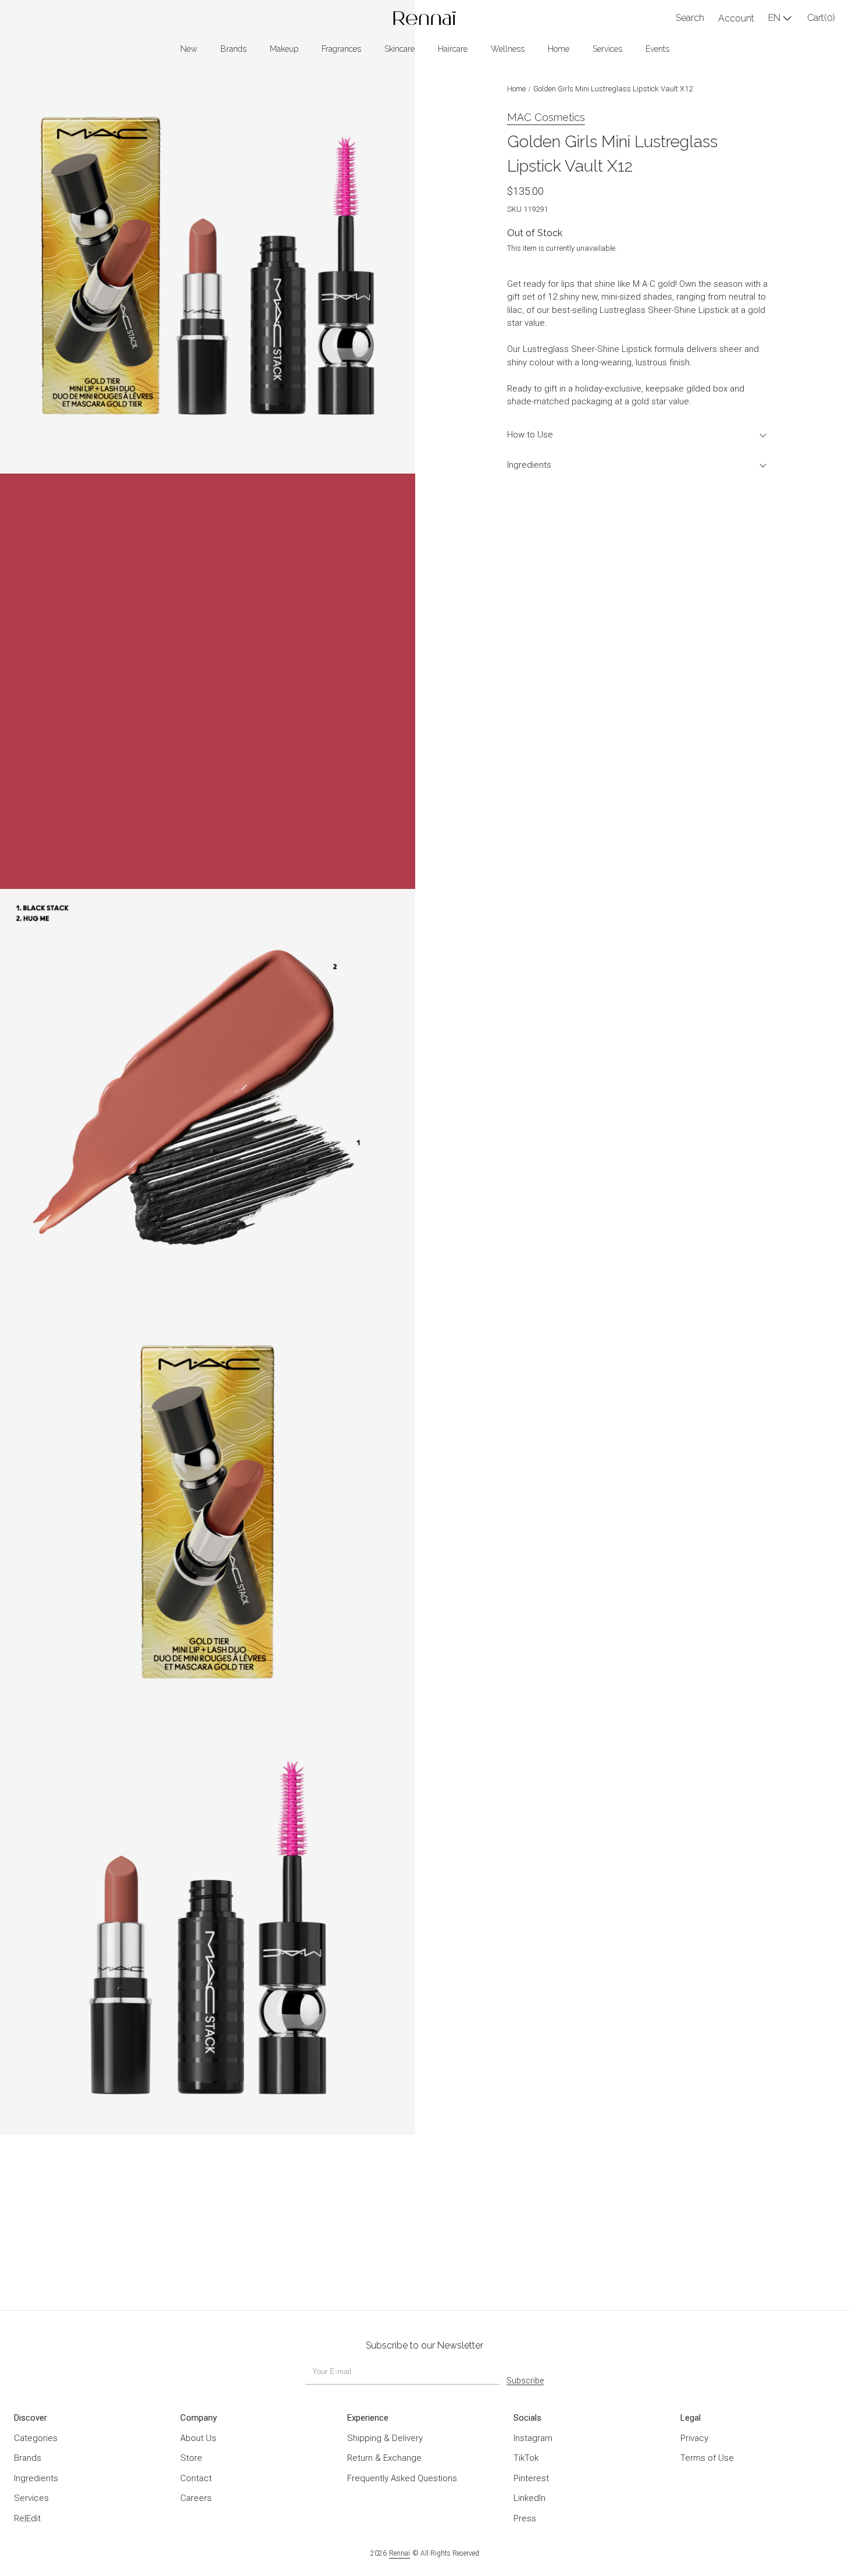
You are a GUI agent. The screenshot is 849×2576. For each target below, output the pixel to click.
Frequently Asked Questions (402, 2478)
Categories (36, 2438)
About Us (198, 2438)
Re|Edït (27, 2518)
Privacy (694, 2438)
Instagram (533, 2438)
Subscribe (525, 2381)
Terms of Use (707, 2458)
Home (516, 89)
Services (31, 2498)
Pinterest (531, 2478)
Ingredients (529, 465)
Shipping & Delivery (385, 2438)
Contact (196, 2478)
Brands (28, 2458)
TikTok (526, 2458)
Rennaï (399, 2553)
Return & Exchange (384, 2458)
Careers (196, 2498)
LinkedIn (529, 2498)
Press (525, 2518)
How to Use (530, 435)
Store (191, 2458)
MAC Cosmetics (546, 117)
